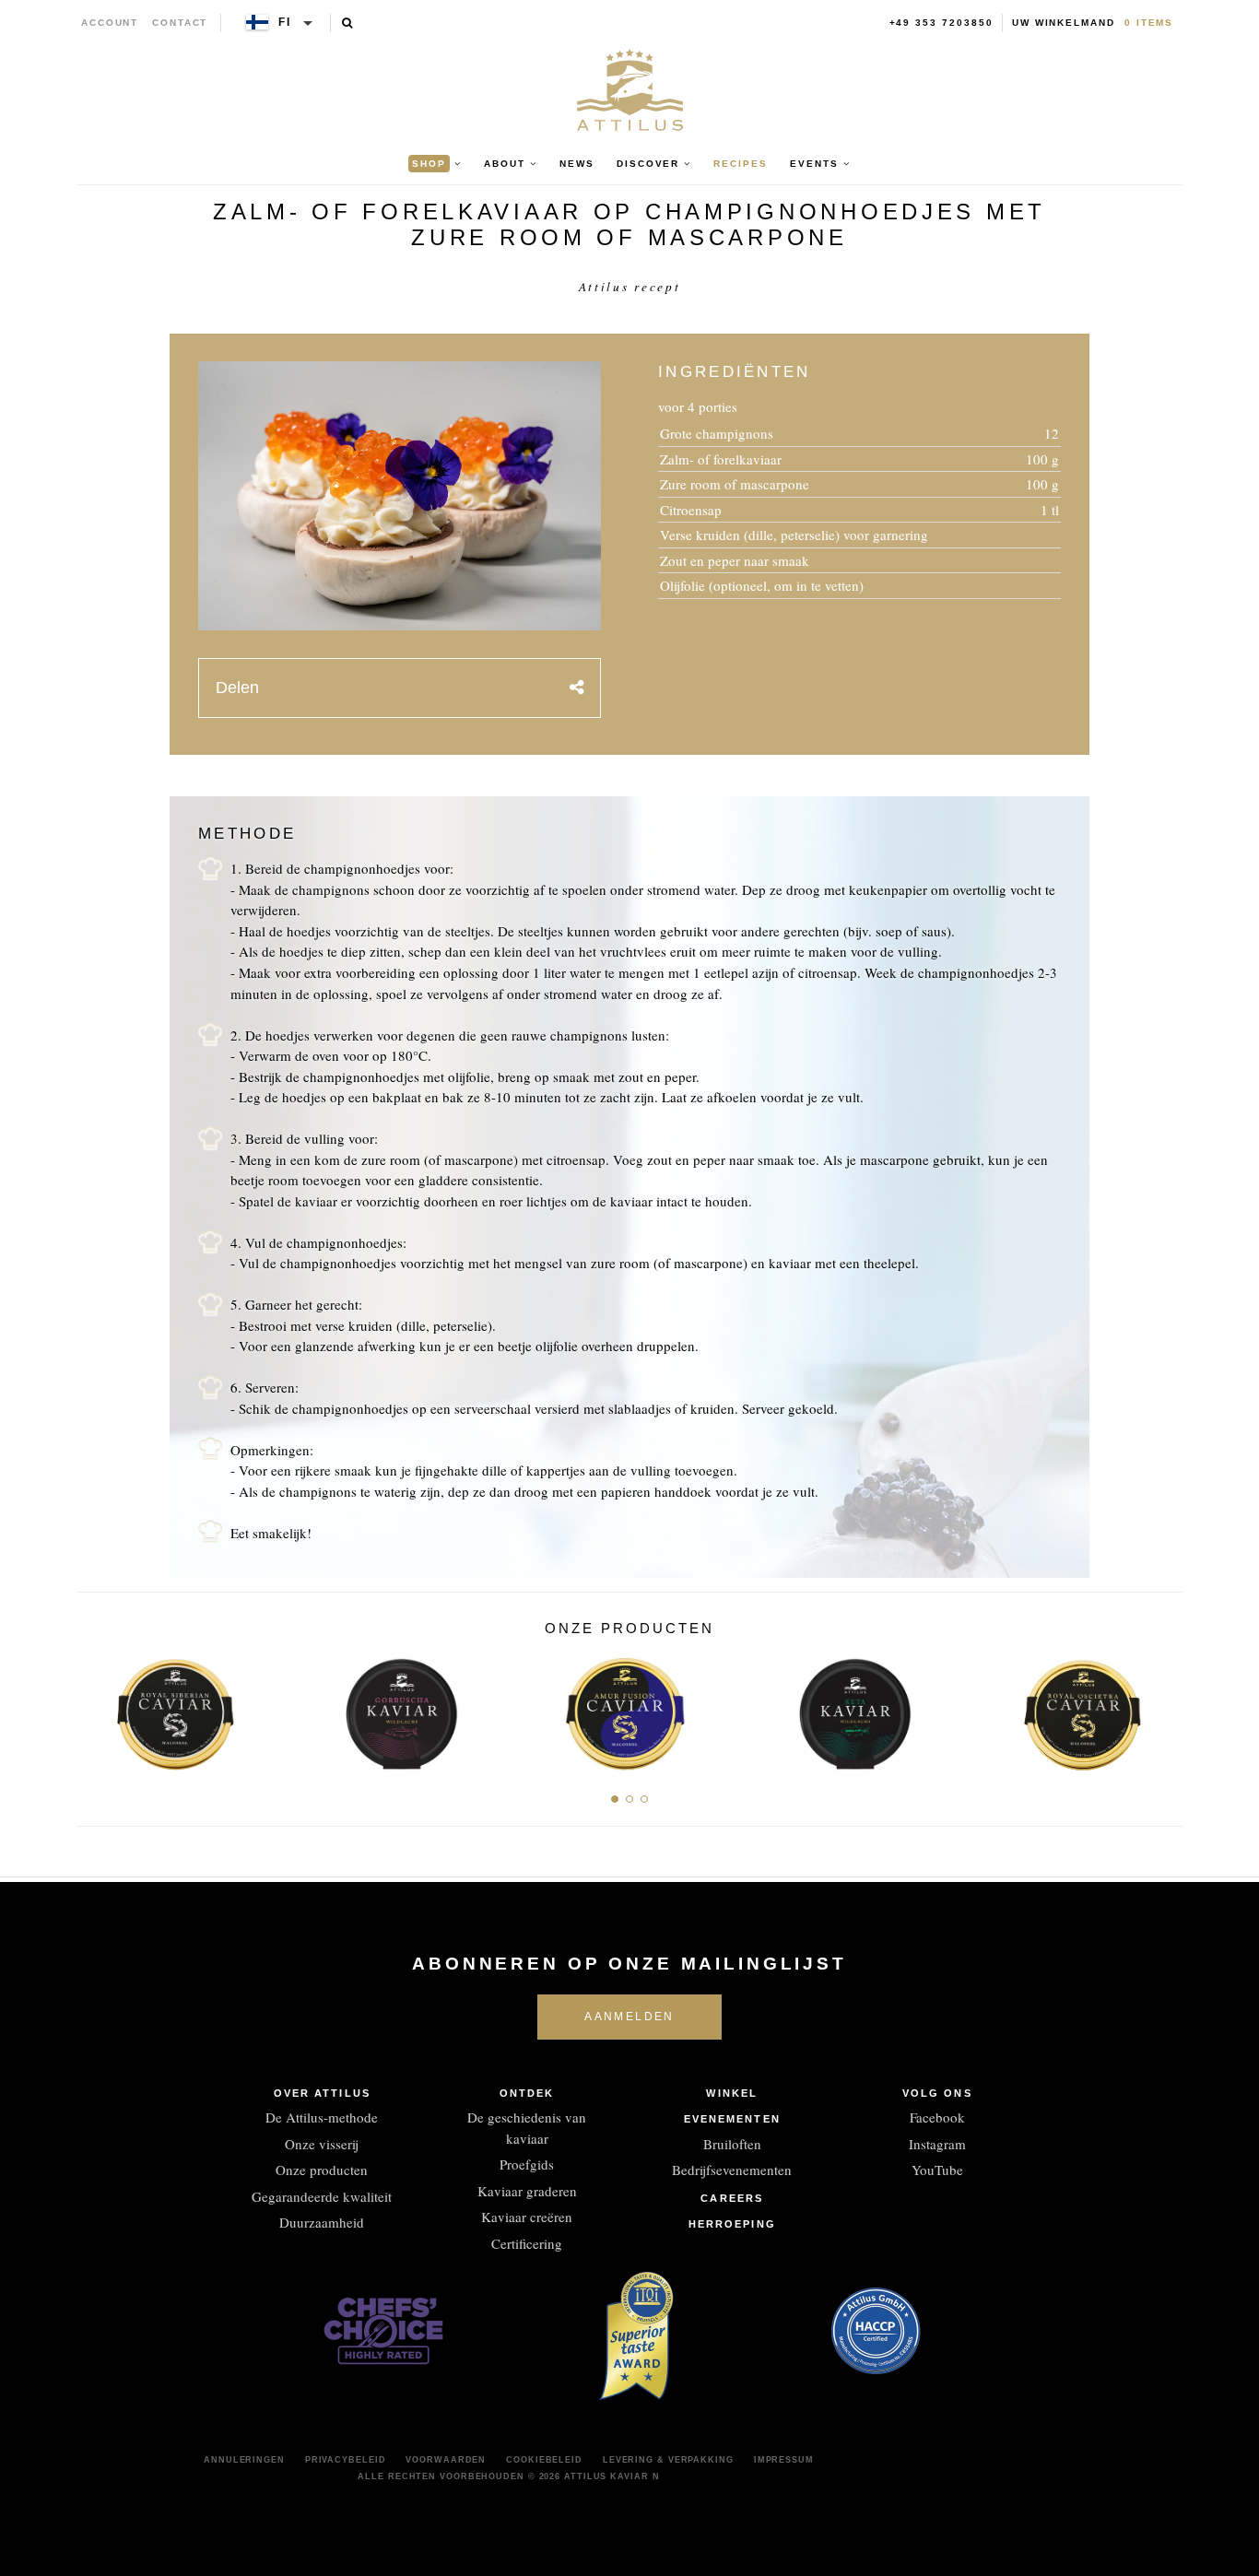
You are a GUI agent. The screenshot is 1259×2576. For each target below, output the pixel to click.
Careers (732, 2198)
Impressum (784, 2460)
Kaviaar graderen (527, 2191)
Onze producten (322, 2170)
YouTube (937, 2170)
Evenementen (732, 2119)
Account (110, 23)
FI (285, 22)
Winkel (732, 2093)
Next (1162, 1710)
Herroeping (732, 2224)
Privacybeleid (346, 2460)
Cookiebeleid (544, 2460)
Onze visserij (322, 2144)
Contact (180, 23)
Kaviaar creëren (527, 2217)
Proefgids (527, 2164)
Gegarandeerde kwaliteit (322, 2196)
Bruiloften (732, 2144)
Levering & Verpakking (668, 2460)
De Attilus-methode (322, 2117)
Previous (97, 1710)
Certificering (527, 2243)
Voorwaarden (446, 2460)
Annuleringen (244, 2460)
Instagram (937, 2144)
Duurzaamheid (322, 2222)
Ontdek (527, 2093)
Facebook (937, 2117)
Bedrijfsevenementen (732, 2170)
